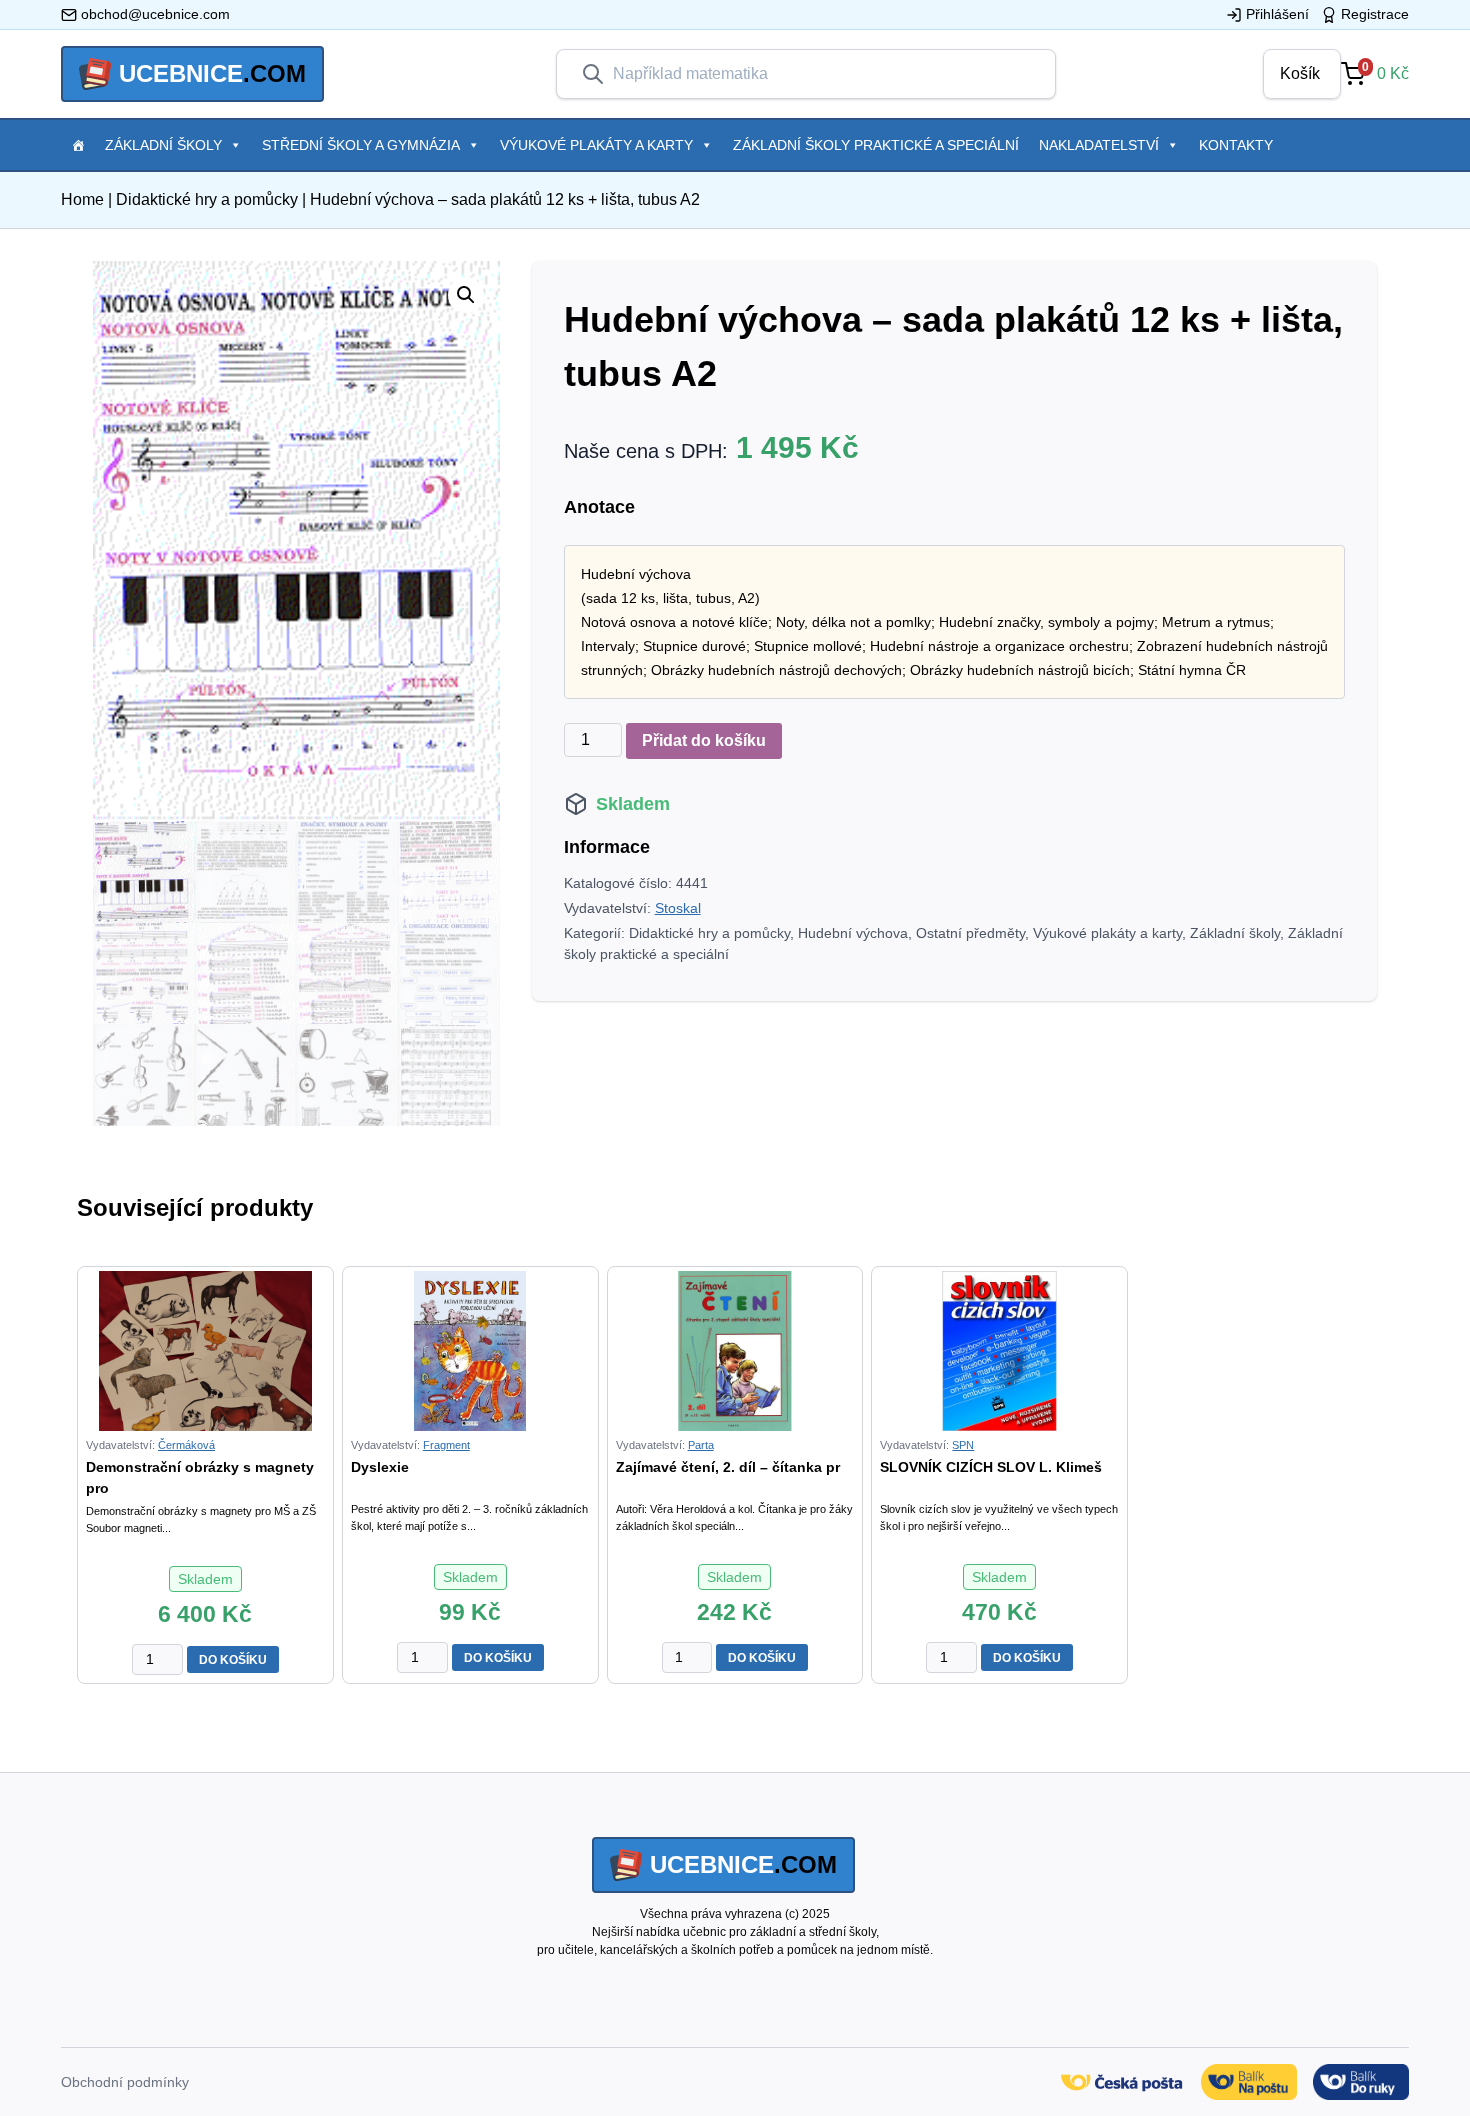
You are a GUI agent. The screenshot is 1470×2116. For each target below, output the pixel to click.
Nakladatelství (1099, 145)
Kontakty (1236, 145)
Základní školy (163, 145)
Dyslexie (380, 1467)
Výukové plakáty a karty (596, 145)
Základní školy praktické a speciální (876, 145)
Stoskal (678, 908)
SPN (963, 1445)
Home (82, 199)
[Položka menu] (78, 145)
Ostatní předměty (970, 933)
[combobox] (822, 74)
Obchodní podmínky (125, 2082)
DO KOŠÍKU (233, 1660)
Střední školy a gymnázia (361, 145)
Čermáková (186, 1445)
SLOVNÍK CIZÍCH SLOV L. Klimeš (991, 1467)
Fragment (446, 1445)
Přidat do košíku (704, 740)
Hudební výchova (853, 933)
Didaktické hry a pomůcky (207, 199)
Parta (701, 1445)
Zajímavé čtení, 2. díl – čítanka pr (728, 1467)
